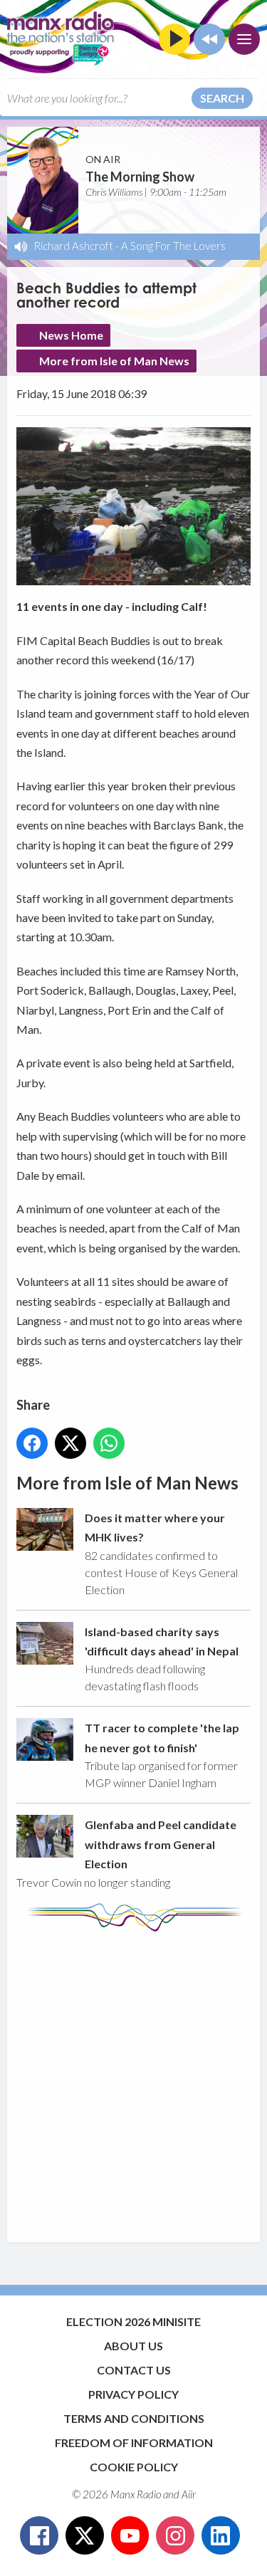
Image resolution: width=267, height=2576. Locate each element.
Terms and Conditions (134, 2418)
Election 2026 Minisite (133, 2321)
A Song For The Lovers (173, 246)
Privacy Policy (133, 2394)
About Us (133, 2346)
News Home (71, 335)
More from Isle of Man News (114, 361)
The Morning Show (140, 177)
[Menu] (244, 39)
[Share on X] (70, 1443)
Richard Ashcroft (73, 246)
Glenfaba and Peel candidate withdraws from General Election (161, 1844)
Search (222, 98)
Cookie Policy (134, 2467)
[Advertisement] (133, 2080)
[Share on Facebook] (32, 1443)
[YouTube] (130, 2535)
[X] (85, 2535)
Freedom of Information (134, 2443)
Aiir (189, 2494)
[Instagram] (175, 2535)
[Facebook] (39, 2535)
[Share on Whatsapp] (109, 1443)
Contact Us (134, 2370)
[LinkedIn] (221, 2535)
